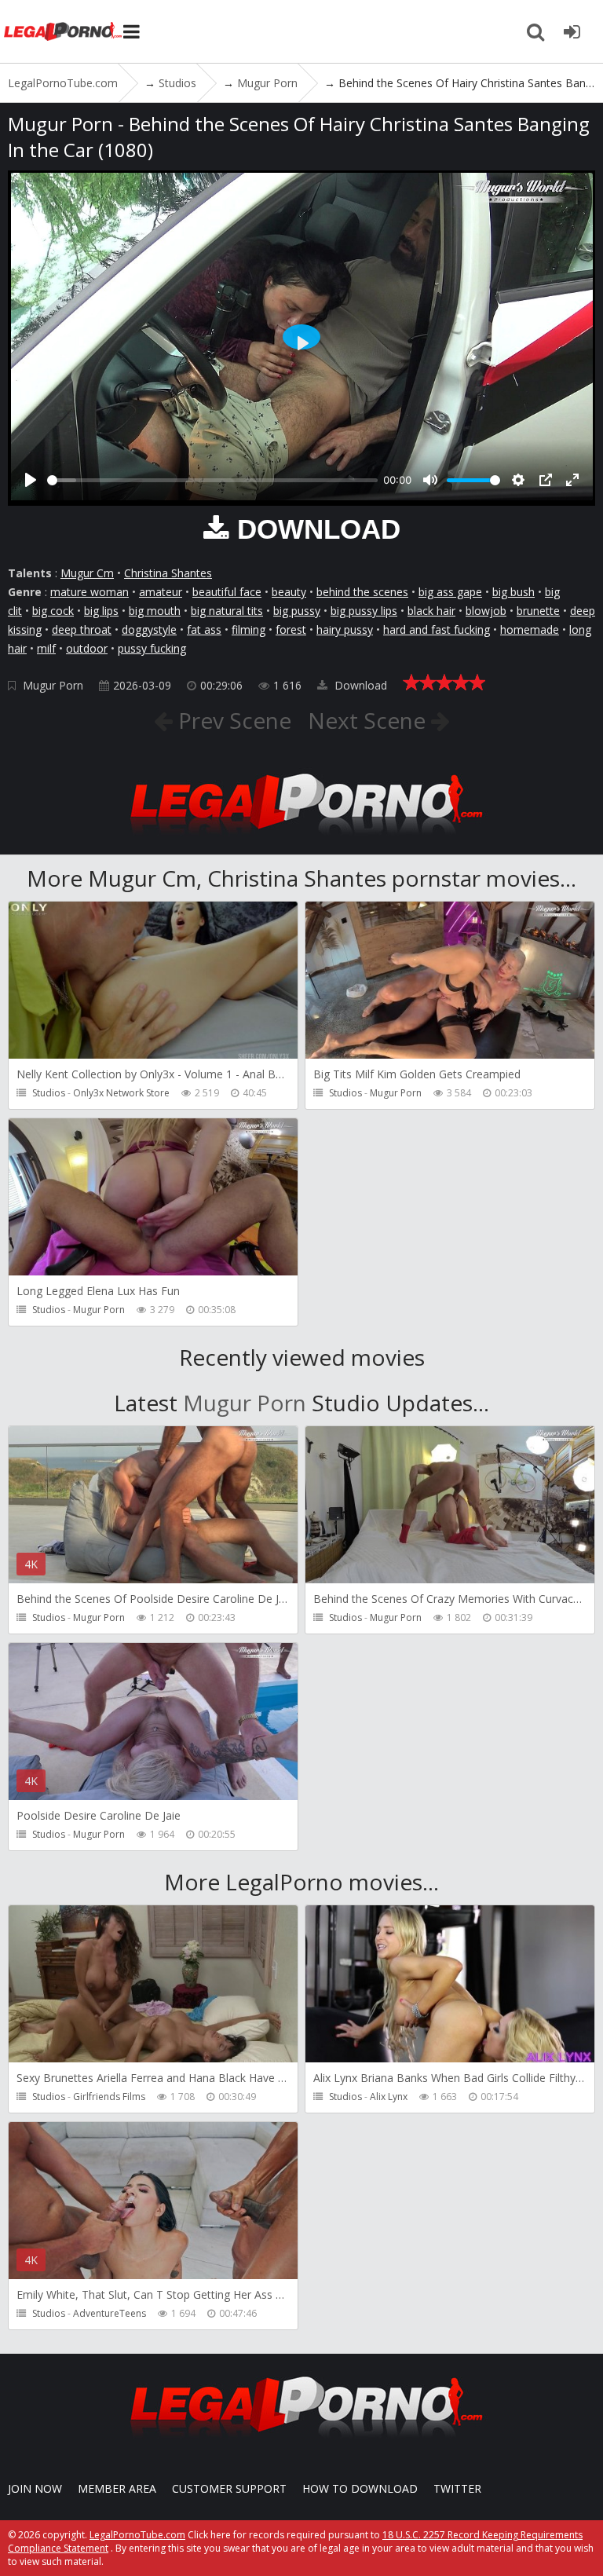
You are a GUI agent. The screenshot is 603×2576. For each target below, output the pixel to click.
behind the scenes (362, 592)
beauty (289, 592)
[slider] (212, 480)
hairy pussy (345, 629)
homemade (530, 629)
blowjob (486, 611)
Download (359, 685)
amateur (161, 592)
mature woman (90, 592)
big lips (101, 611)
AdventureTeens (110, 2313)
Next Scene (369, 720)
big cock (53, 611)
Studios (49, 1093)
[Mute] (430, 480)
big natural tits (227, 611)
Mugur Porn (53, 685)
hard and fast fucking (437, 629)
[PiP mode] (546, 480)
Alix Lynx (389, 2097)
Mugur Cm (87, 573)
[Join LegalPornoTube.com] (572, 31)
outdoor (87, 648)
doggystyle (149, 629)
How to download (360, 2488)
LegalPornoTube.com (63, 31)
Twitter (457, 2488)
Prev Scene (232, 720)
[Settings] (518, 480)
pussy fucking (152, 648)
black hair (431, 611)
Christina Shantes (168, 573)
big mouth (155, 611)
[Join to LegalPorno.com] (301, 839)
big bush (513, 592)
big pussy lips (364, 611)
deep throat (82, 629)
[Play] (31, 480)
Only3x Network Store (121, 1093)
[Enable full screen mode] (572, 480)
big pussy (297, 611)
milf (46, 648)
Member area (117, 2488)
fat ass (204, 629)
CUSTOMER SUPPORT (229, 2488)
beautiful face (227, 592)
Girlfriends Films (109, 2097)
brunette (538, 611)
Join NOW (35, 2488)
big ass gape (450, 592)
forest (291, 629)
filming (249, 629)
